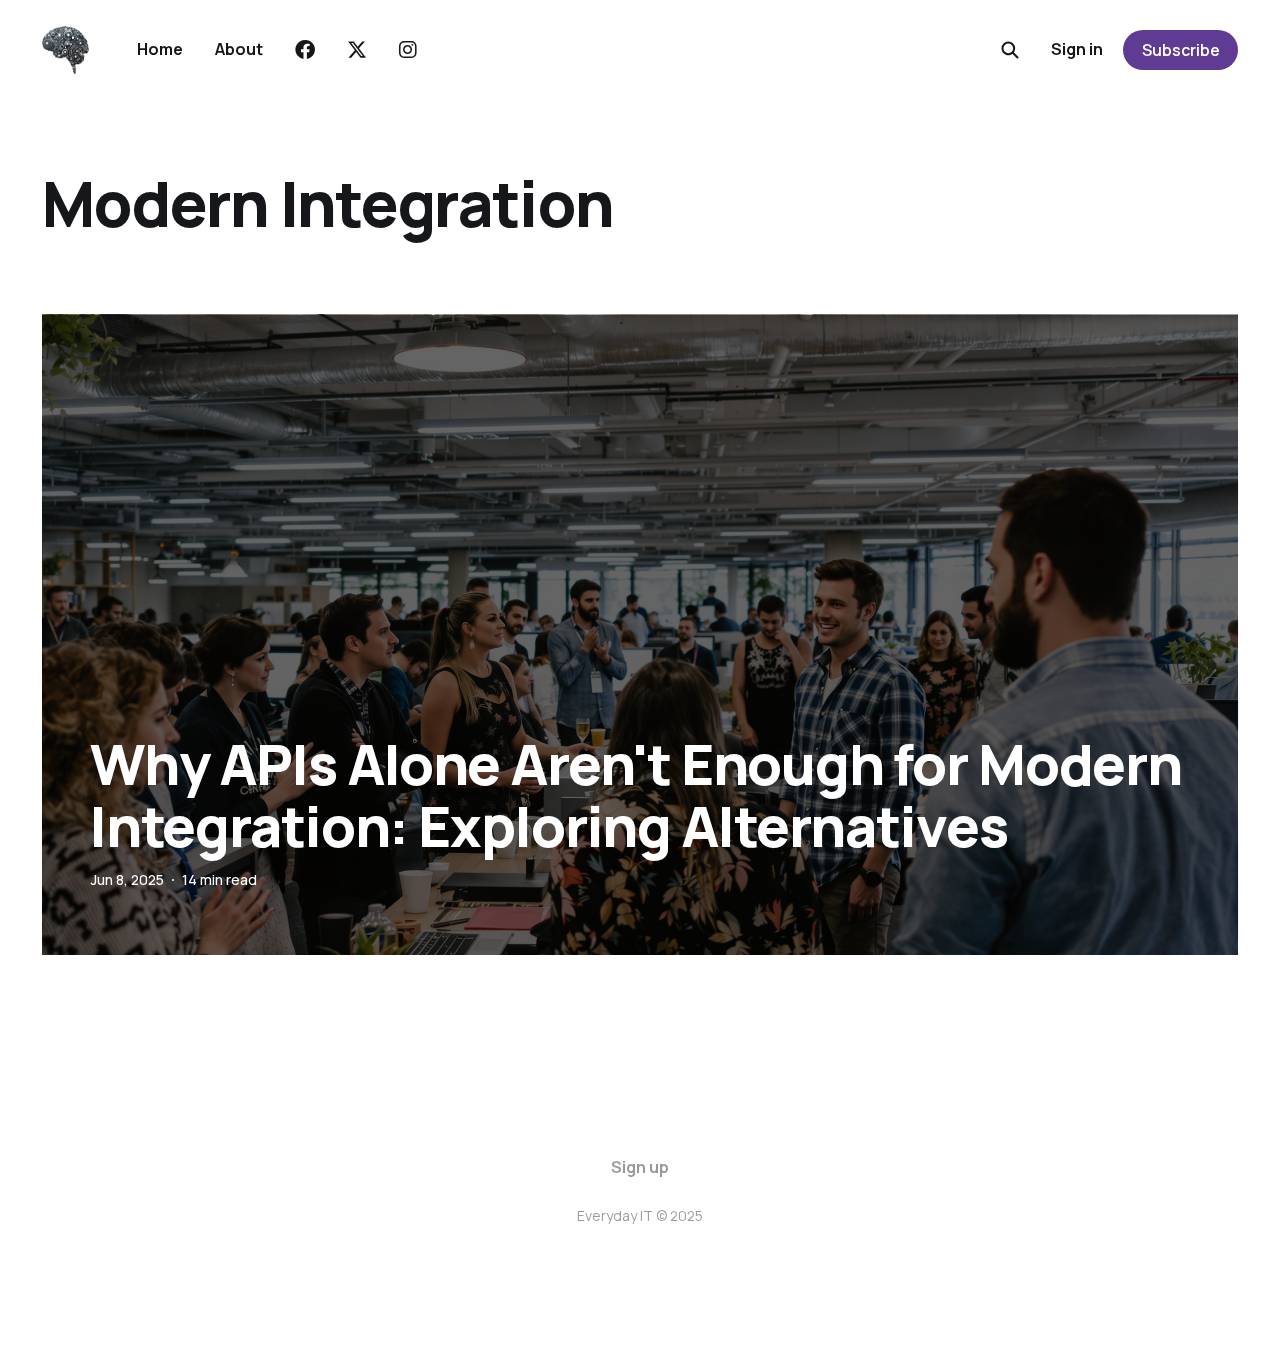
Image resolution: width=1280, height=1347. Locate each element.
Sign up (640, 1167)
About (239, 49)
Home (160, 49)
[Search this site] (1010, 50)
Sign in (1077, 49)
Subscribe (1181, 50)
